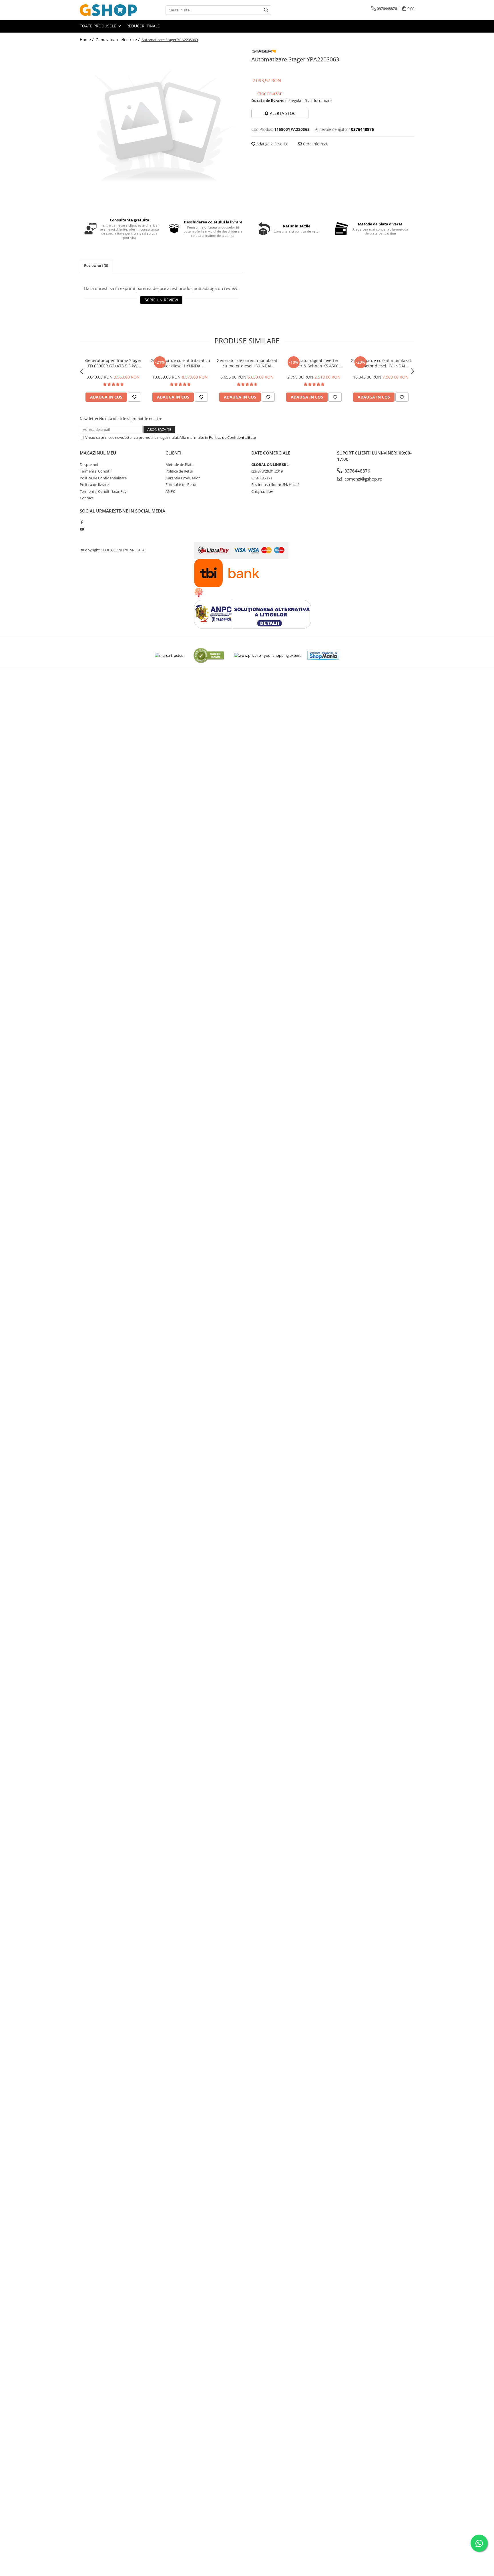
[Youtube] (82, 529)
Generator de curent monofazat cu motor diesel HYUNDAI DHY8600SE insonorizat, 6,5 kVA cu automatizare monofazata (381, 363)
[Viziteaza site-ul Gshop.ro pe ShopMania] (323, 655)
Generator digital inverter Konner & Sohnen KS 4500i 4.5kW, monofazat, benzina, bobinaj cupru (314, 363)
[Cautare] (266, 10)
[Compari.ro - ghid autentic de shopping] (209, 655)
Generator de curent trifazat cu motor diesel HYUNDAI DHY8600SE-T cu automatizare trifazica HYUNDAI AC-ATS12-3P (180, 363)
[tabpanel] (161, 128)
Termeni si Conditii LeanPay (103, 491)
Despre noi (89, 465)
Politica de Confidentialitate (232, 437)
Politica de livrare (94, 485)
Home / (87, 40)
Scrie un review (161, 300)
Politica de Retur (179, 471)
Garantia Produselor (183, 478)
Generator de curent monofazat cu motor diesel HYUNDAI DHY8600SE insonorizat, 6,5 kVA (247, 363)
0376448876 (357, 471)
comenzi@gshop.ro (363, 479)
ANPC (170, 491)
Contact (86, 498)
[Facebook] (82, 522)
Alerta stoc (283, 113)
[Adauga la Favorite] (134, 397)
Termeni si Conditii (95, 471)
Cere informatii (316, 144)
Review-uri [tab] (96, 265)
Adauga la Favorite (272, 144)
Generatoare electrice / (118, 40)
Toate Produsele (98, 26)
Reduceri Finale (143, 26)
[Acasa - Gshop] (108, 10)
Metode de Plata (180, 465)
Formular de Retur (181, 485)
